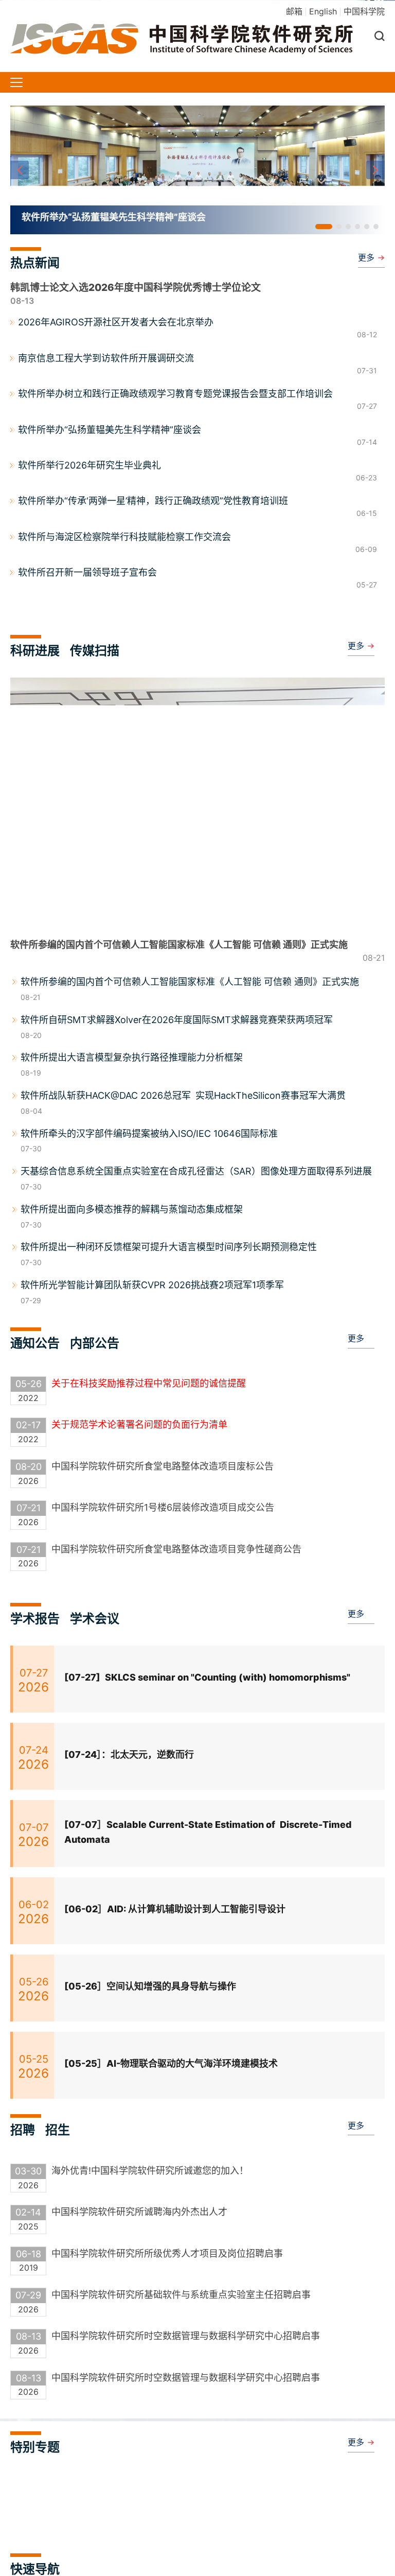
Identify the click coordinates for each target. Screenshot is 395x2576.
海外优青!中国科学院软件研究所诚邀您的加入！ (150, 2171)
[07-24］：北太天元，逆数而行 (129, 1754)
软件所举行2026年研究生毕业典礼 (89, 465)
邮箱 (294, 11)
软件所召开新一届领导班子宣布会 (87, 572)
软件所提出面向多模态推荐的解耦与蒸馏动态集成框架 (132, 1209)
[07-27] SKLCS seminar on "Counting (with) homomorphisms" (207, 1677)
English (323, 11)
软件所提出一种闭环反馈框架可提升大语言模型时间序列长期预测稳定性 (169, 1247)
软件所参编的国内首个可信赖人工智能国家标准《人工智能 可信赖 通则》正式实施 (190, 982)
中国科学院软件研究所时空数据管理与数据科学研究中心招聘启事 (186, 2336)
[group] (197, 170)
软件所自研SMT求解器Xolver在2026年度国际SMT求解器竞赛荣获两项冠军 (177, 1020)
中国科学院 (364, 11)
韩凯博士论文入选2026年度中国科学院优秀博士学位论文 (136, 288)
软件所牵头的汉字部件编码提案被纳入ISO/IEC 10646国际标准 (149, 1134)
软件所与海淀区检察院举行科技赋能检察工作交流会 (124, 537)
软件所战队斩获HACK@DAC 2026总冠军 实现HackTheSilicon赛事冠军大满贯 (183, 1095)
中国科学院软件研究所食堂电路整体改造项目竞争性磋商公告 (176, 1549)
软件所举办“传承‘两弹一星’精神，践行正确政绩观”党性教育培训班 (153, 501)
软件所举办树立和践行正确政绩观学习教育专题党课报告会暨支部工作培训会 (175, 394)
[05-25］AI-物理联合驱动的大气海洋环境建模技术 (171, 2063)
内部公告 (95, 1343)
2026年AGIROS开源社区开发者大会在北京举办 (116, 322)
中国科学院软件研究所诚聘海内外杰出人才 (139, 2212)
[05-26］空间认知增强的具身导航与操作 (150, 1986)
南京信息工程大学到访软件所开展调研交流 (106, 358)
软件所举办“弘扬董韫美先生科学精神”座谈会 (110, 430)
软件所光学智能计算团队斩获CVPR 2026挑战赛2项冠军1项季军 (152, 1285)
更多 (366, 257)
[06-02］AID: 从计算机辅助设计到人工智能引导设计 (175, 1909)
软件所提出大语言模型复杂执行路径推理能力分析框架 (132, 1057)
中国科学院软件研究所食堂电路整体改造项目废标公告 (163, 1466)
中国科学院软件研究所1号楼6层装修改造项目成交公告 (163, 1507)
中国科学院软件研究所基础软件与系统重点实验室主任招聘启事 (181, 2295)
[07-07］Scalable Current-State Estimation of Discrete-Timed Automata (208, 1832)
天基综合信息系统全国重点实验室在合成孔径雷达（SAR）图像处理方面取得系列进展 (196, 1171)
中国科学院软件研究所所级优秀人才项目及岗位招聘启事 (167, 2253)
